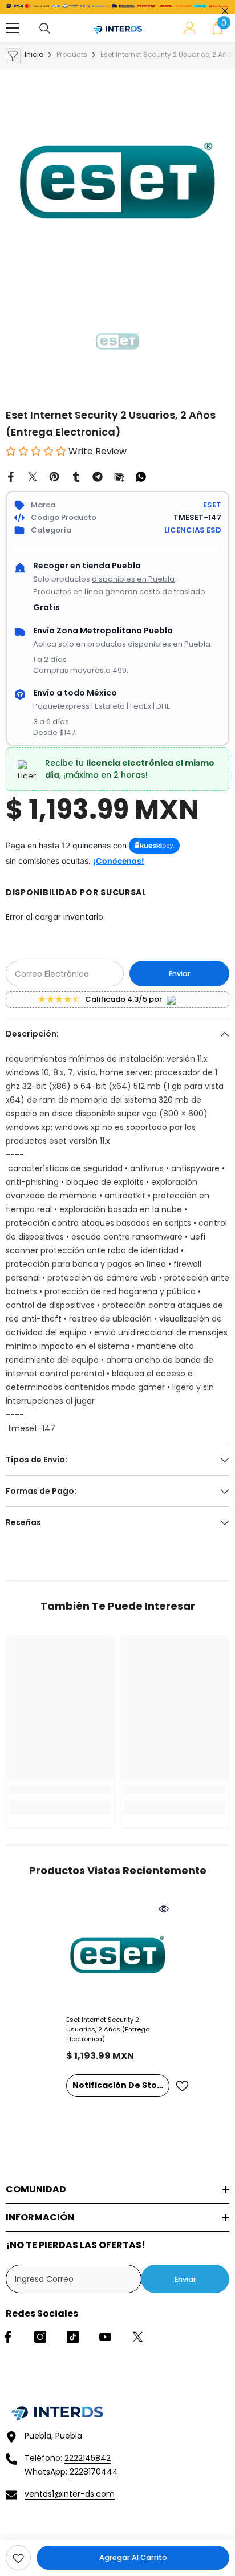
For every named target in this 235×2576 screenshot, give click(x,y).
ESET (212, 505)
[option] (117, 181)
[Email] (119, 476)
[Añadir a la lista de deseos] (182, 2086)
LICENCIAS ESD (193, 530)
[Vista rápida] (164, 1909)
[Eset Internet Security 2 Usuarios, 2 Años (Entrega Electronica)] (118, 1955)
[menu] (13, 28)
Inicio (34, 54)
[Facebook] (11, 476)
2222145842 (88, 2458)
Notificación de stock (120, 2085)
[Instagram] (40, 2337)
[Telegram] (98, 476)
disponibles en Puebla (133, 579)
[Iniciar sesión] (190, 28)
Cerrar (225, 11)
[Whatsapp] (141, 476)
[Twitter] (33, 476)
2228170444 (94, 2472)
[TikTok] (73, 2337)
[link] (18, 2558)
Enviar (180, 974)
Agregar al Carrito (133, 2557)
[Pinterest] (54, 476)
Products (72, 54)
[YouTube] (105, 2337)
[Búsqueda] (45, 29)
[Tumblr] (76, 476)
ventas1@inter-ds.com (70, 2494)
